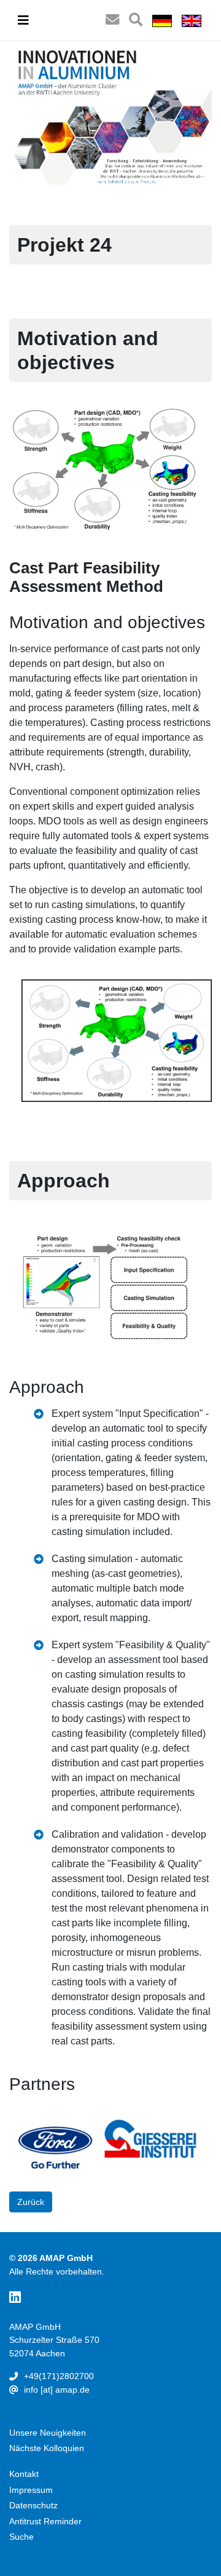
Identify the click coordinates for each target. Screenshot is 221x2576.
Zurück (31, 2202)
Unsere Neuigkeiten (48, 2433)
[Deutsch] (162, 20)
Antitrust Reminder (45, 2521)
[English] (192, 20)
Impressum (31, 2490)
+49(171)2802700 (59, 2376)
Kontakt (24, 2474)
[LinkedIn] (15, 2298)
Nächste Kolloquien (47, 2448)
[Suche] (136, 20)
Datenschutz (33, 2505)
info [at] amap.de (57, 2390)
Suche (21, 2537)
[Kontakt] (112, 20)
